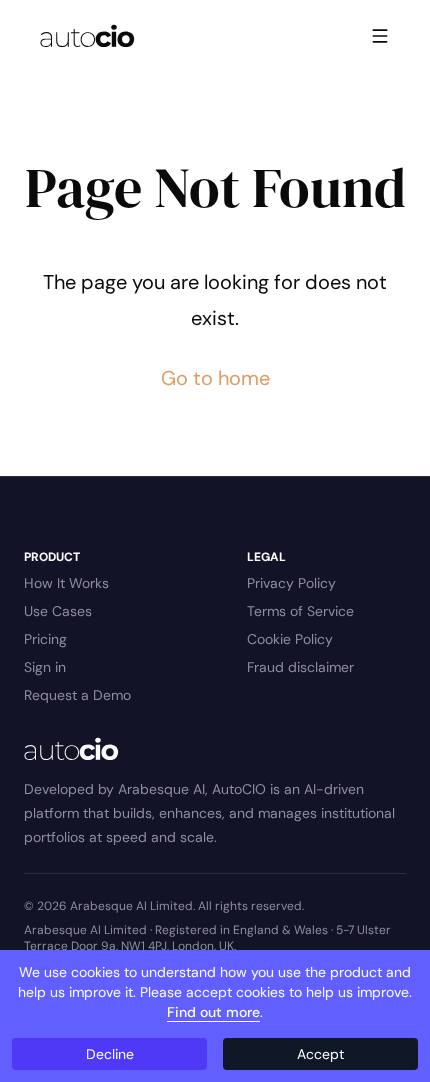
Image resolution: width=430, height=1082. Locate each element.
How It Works (66, 583)
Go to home (215, 378)
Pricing (45, 639)
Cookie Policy (290, 639)
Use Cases (58, 611)
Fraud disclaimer (300, 667)
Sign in (45, 667)
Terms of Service (300, 611)
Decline (110, 1054)
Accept (320, 1054)
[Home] (87, 36)
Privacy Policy (291, 583)
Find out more (213, 1012)
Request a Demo (77, 695)
